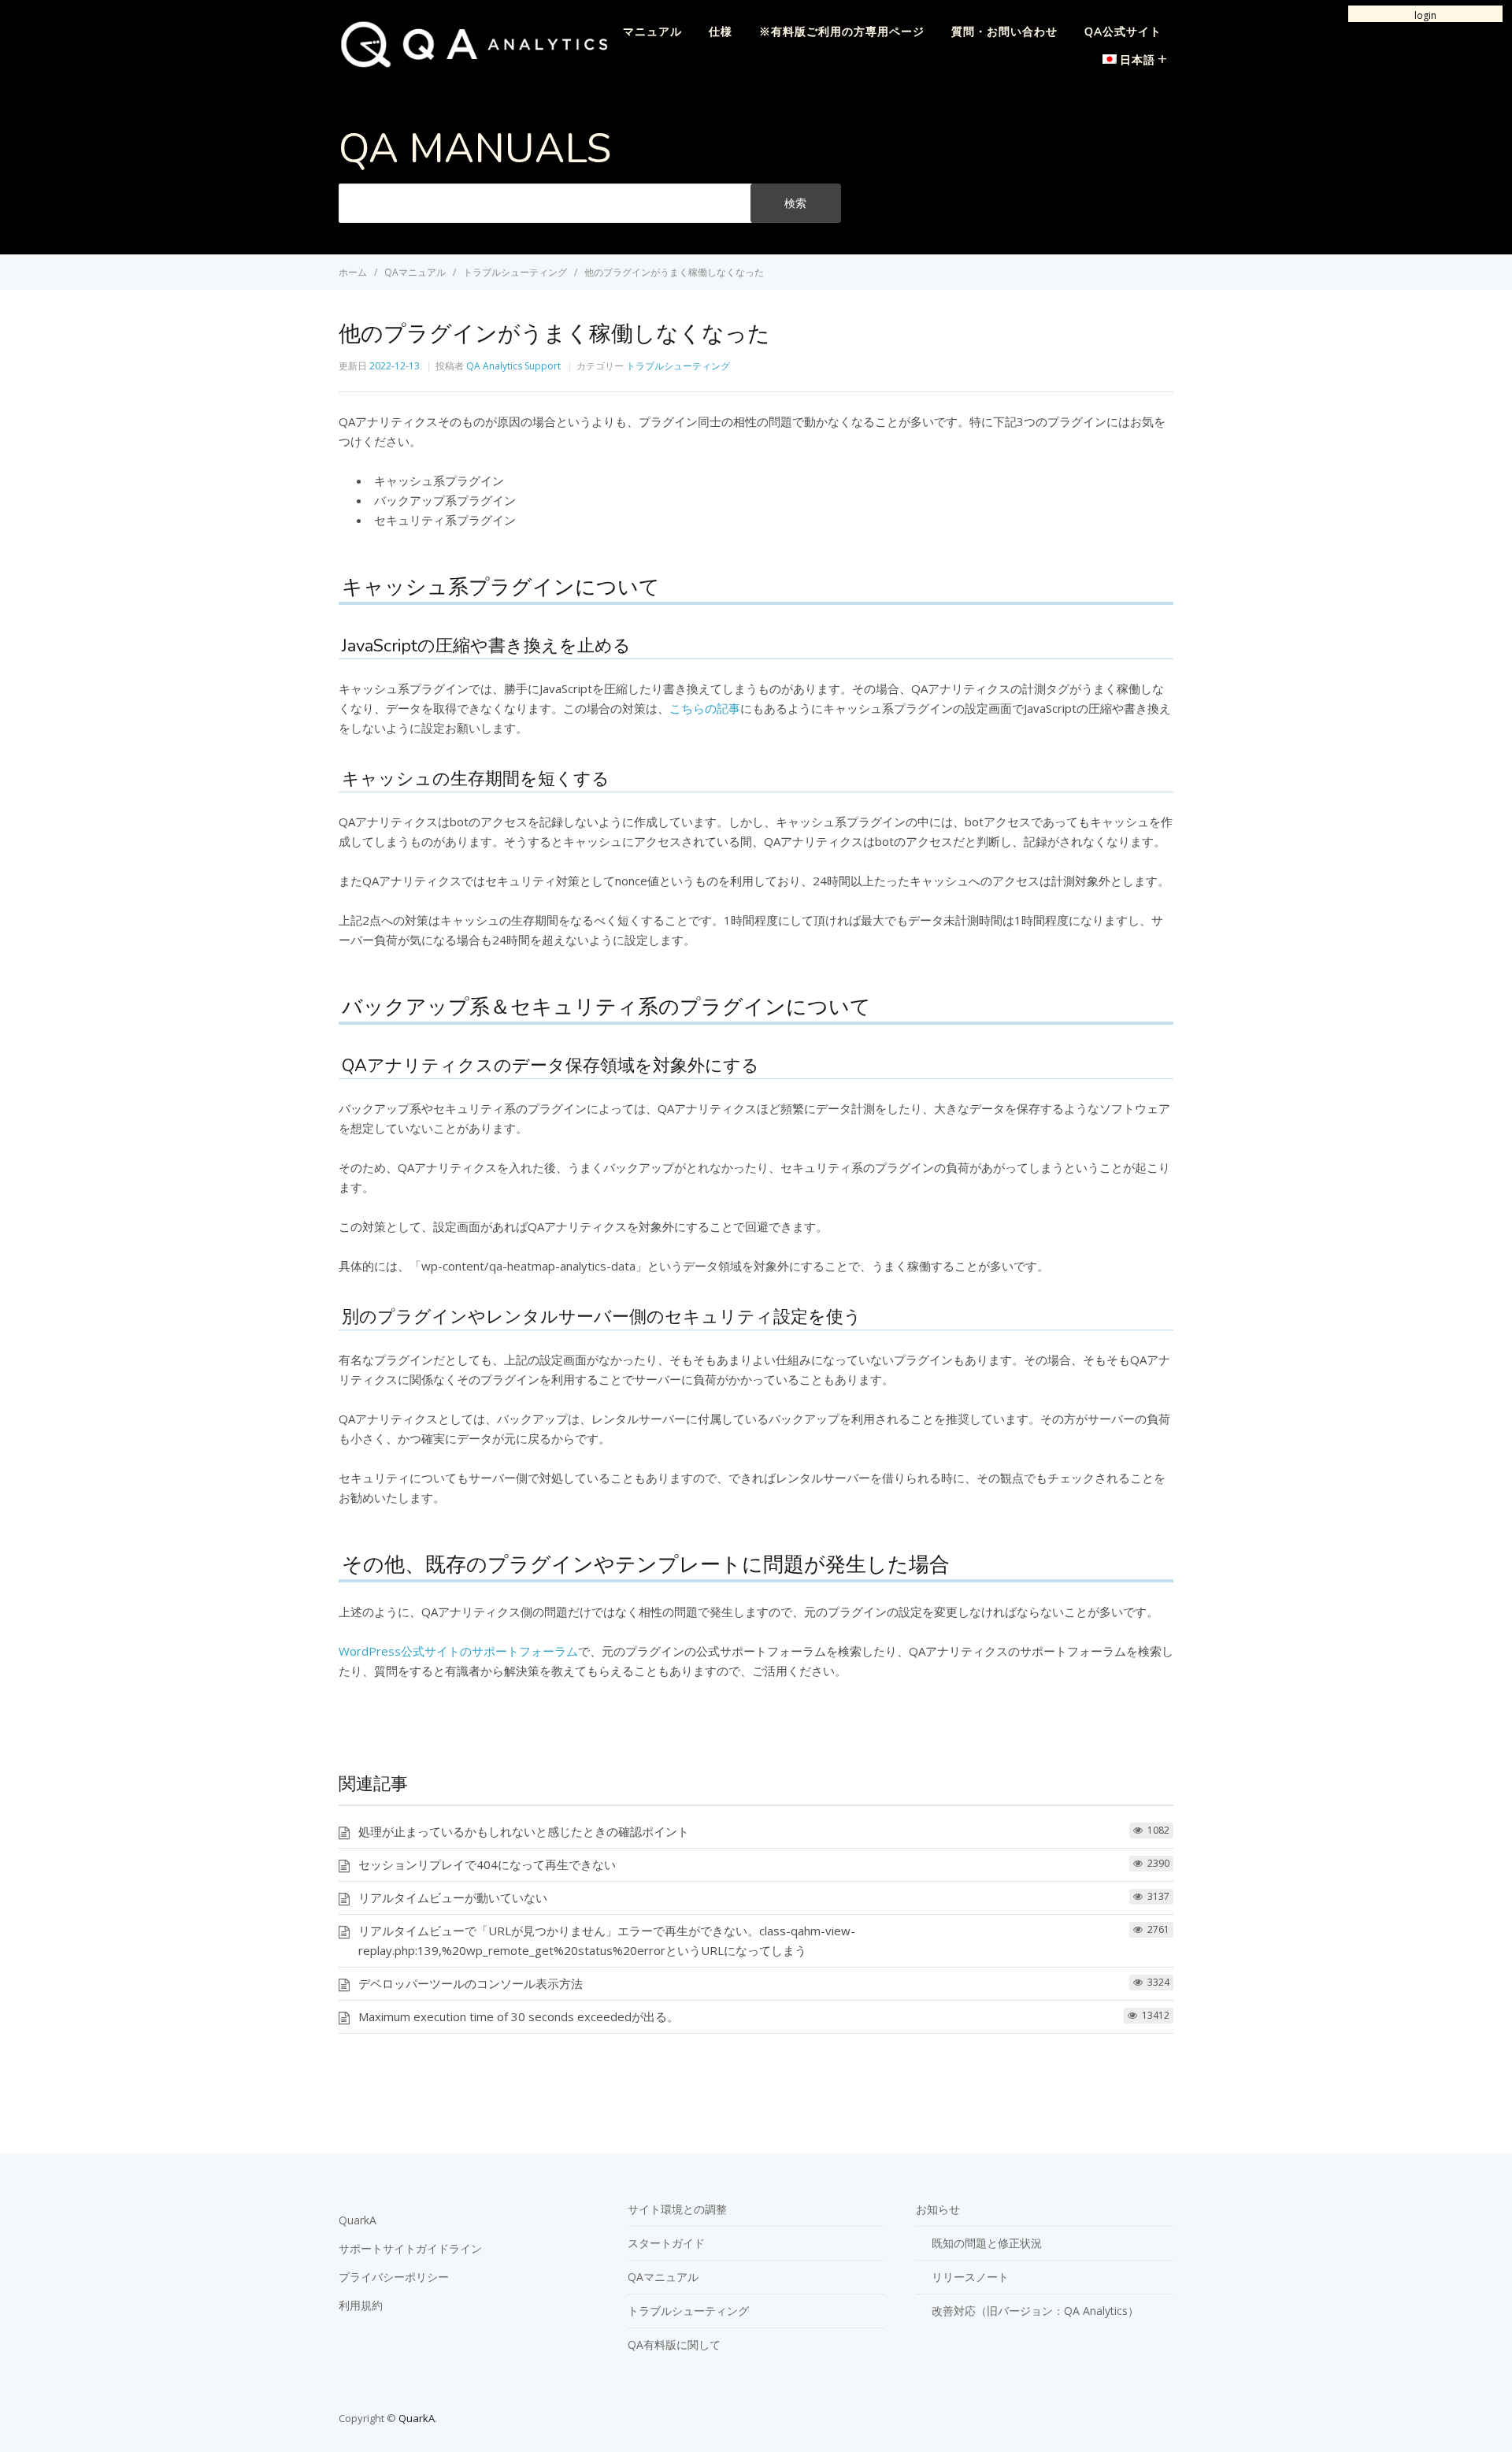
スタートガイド (666, 2243)
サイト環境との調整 (677, 2209)
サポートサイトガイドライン (410, 2248)
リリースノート (970, 2277)
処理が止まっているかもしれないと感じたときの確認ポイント (524, 1831)
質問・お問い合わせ (1004, 32)
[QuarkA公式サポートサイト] (474, 64)
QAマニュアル (663, 2277)
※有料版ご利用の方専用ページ (842, 32)
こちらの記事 (705, 708)
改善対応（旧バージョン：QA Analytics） (1035, 2311)
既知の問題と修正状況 (987, 2243)
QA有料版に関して (674, 2344)
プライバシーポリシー (394, 2277)
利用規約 (361, 2305)
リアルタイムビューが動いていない (453, 1897)
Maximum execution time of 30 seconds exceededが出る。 (519, 2016)
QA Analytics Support (513, 366)
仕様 (721, 32)
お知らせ (938, 2209)
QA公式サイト (1123, 32)
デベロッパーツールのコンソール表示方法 (471, 1983)
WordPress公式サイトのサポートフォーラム (458, 1651)
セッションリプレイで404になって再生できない (487, 1864)
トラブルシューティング (678, 366)
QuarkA (358, 2220)
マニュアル (652, 32)
